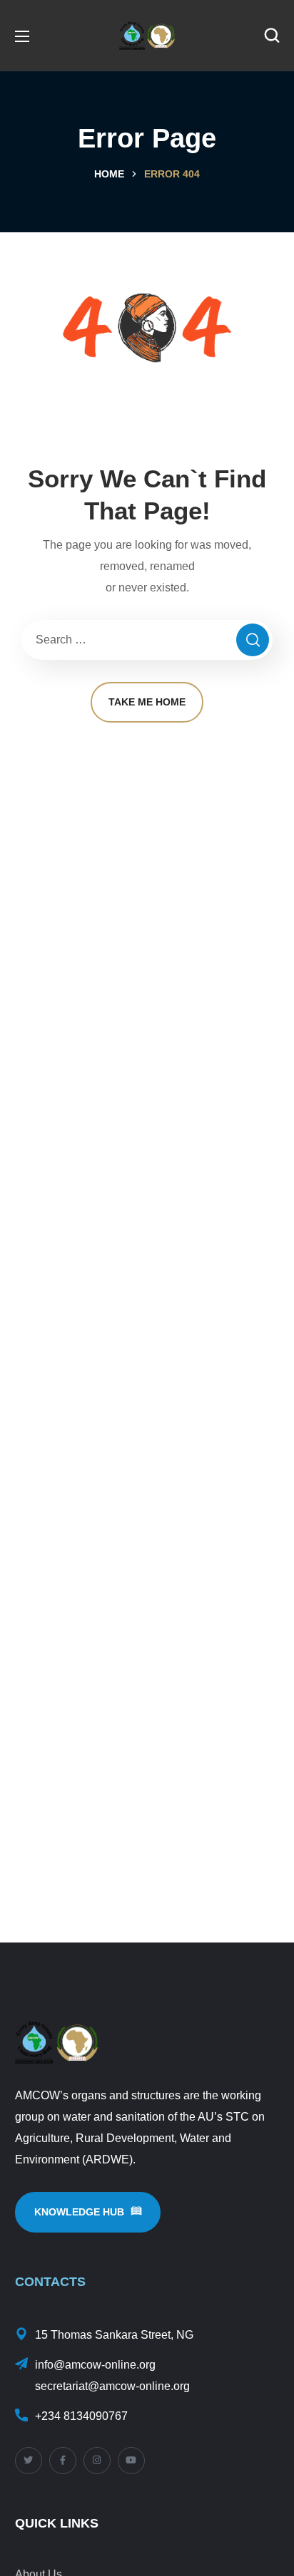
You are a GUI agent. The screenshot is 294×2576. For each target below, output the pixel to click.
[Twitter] (29, 2461)
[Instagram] (97, 2461)
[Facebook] (63, 2461)
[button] (272, 36)
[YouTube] (131, 2461)
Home (109, 174)
